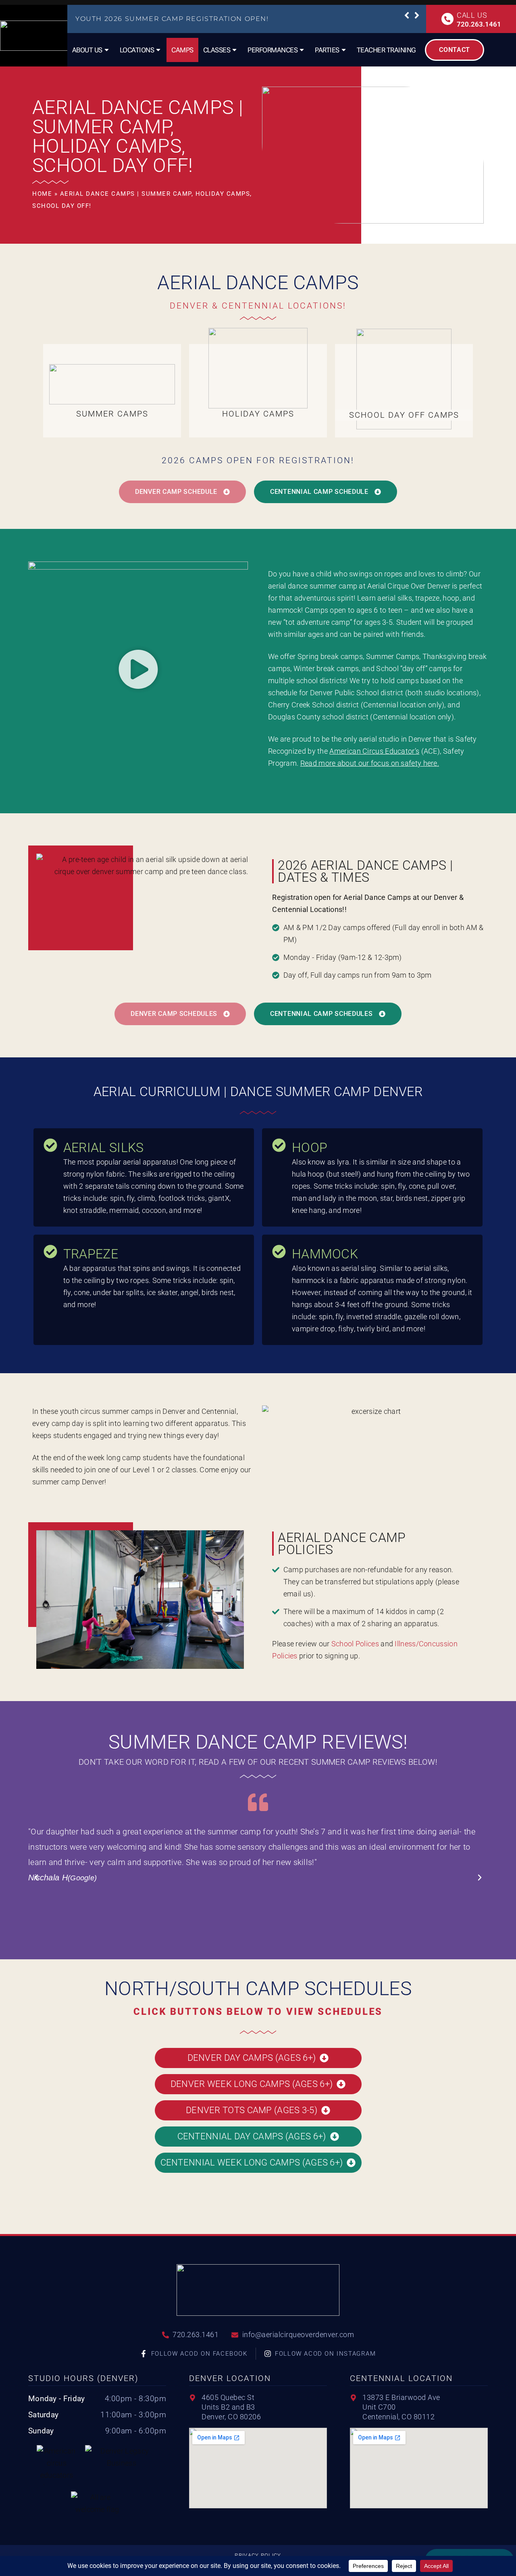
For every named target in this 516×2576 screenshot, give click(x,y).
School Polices (355, 1644)
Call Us (472, 15)
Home (42, 194)
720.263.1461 (479, 24)
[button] (407, 15)
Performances (273, 50)
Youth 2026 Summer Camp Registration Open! (172, 19)
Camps (182, 50)
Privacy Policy (258, 2555)
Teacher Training (386, 50)
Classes (217, 50)
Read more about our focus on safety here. (370, 763)
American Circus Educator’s (374, 751)
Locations (137, 50)
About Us (87, 50)
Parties (327, 50)
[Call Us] (447, 19)
